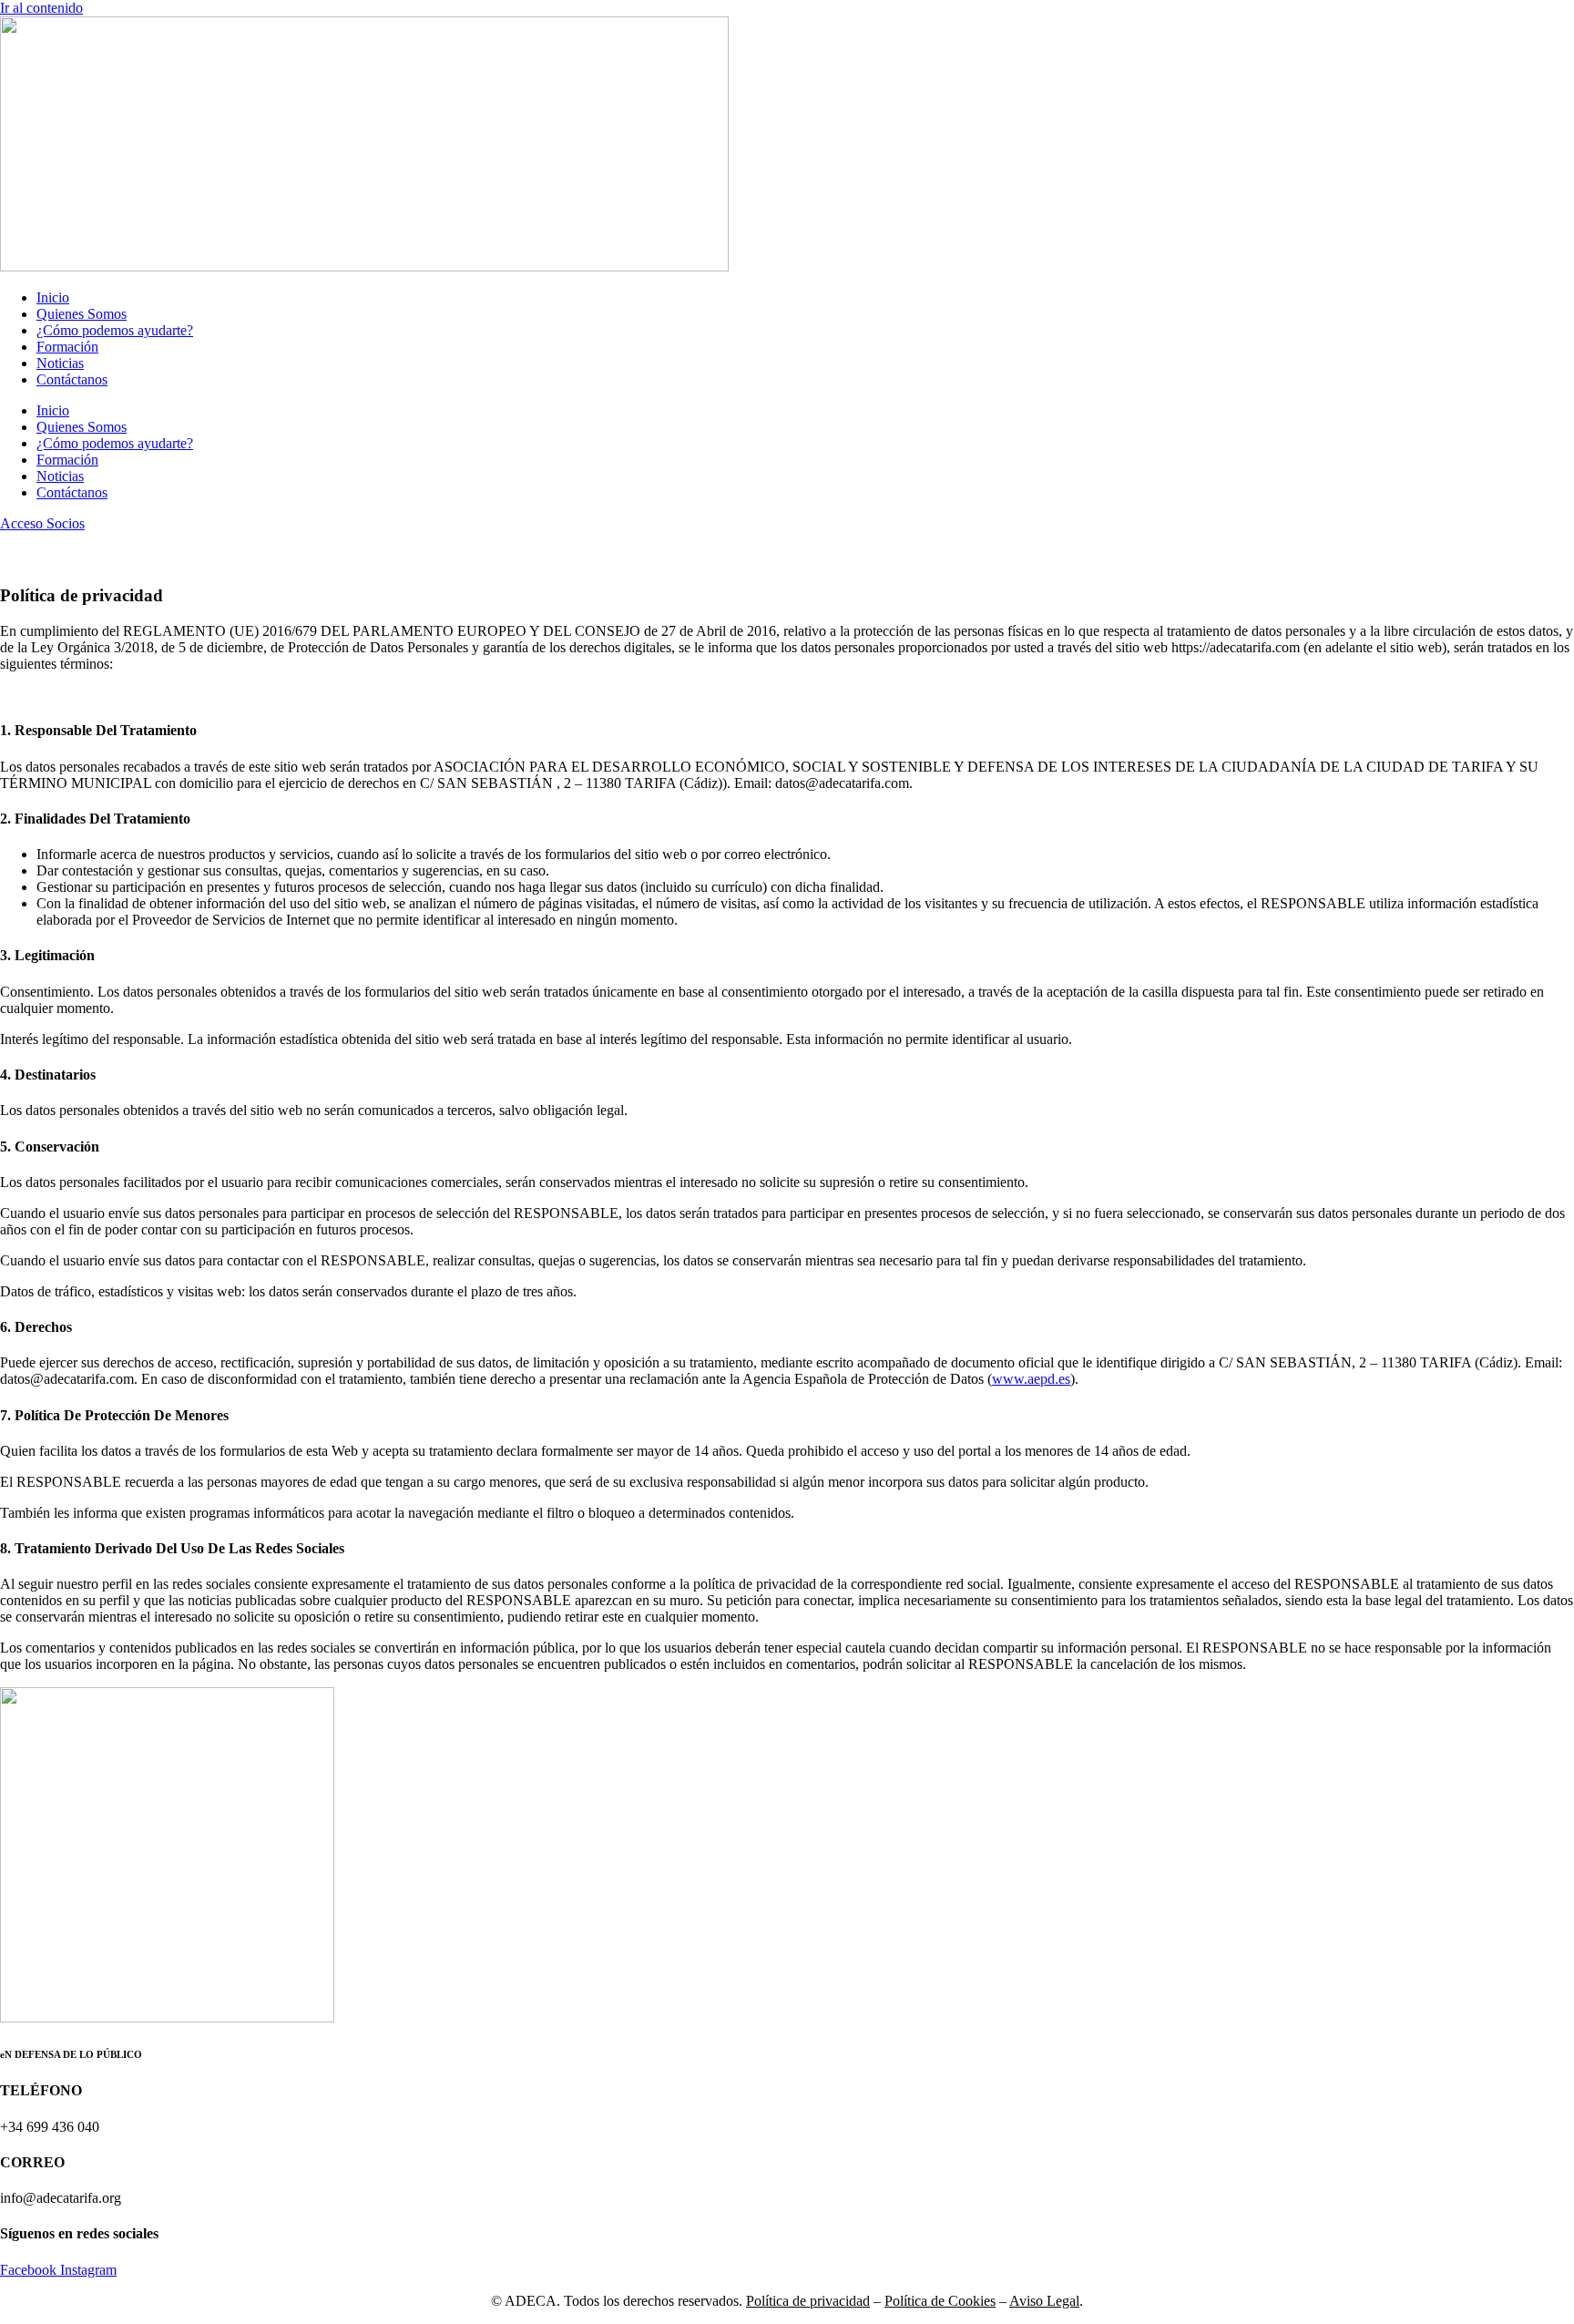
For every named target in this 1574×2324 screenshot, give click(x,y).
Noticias (60, 363)
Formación (67, 347)
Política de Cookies (940, 2301)
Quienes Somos (82, 314)
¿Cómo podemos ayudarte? (115, 330)
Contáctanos (72, 379)
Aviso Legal (1044, 2301)
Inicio (53, 297)
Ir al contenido (41, 8)
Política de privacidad (808, 2301)
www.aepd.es (1031, 1379)
